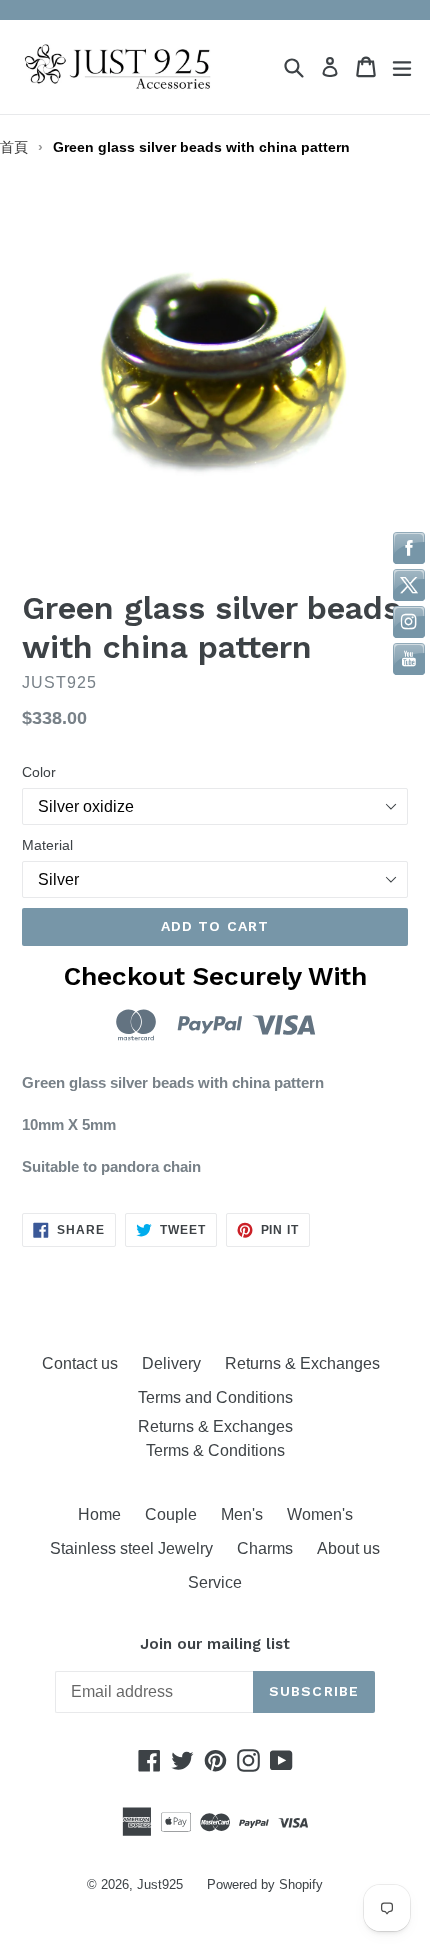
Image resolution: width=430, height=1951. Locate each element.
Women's (320, 1514)
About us (348, 1548)
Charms (265, 1548)
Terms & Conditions (215, 1450)
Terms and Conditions (215, 1397)
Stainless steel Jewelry (131, 1548)
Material (47, 845)
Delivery (171, 1363)
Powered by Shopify (265, 1884)
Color (39, 772)
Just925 (160, 1884)
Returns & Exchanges (306, 1363)
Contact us (80, 1363)
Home (99, 1514)
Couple (171, 1514)
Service (215, 1582)
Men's (242, 1514)
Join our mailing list (215, 1644)
